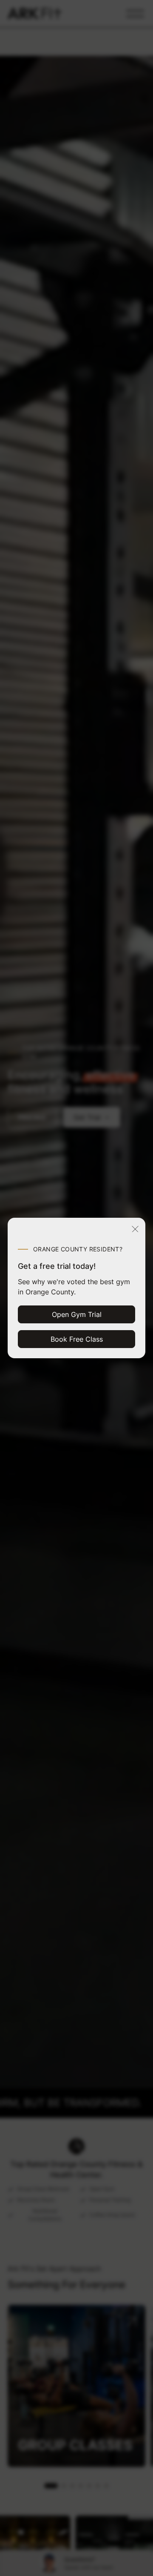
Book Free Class (77, 1339)
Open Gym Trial (77, 1314)
